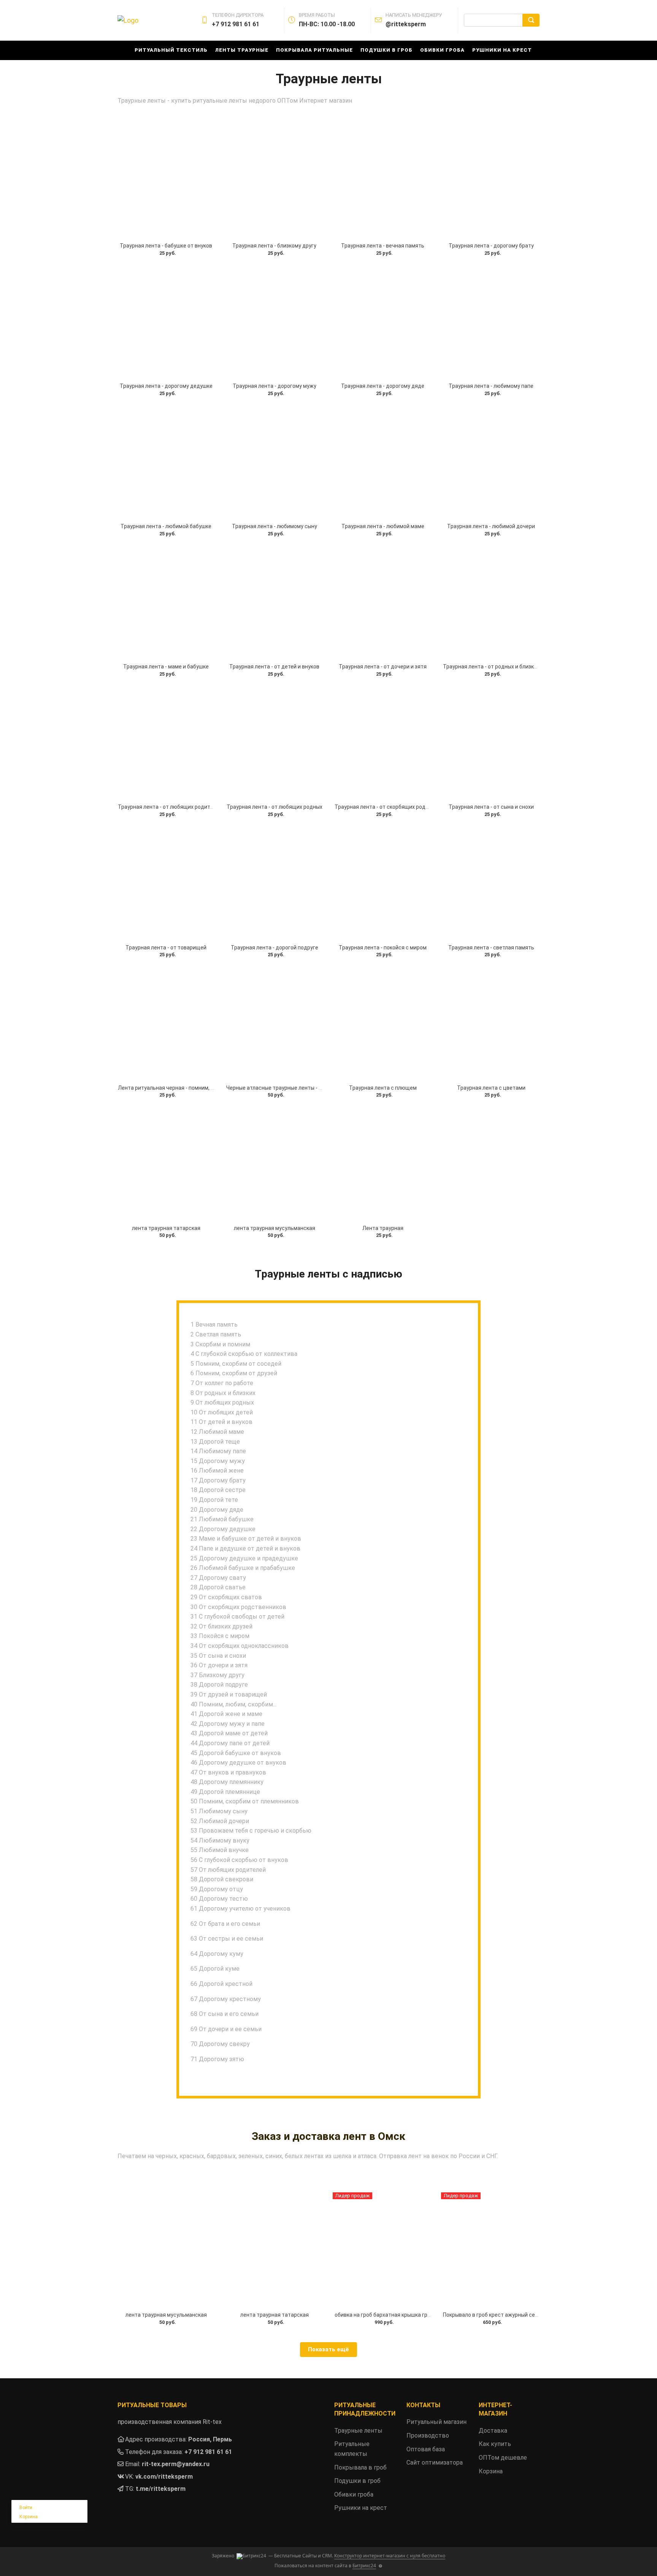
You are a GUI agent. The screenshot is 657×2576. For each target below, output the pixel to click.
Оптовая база (426, 2449)
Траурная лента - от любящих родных (275, 807)
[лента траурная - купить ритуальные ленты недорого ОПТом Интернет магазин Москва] (166, 1163)
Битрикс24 (364, 2566)
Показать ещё (328, 2349)
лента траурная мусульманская (275, 1228)
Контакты (423, 2405)
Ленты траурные (242, 50)
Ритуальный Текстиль (171, 50)
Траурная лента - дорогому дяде (383, 386)
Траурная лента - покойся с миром (383, 948)
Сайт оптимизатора (435, 2463)
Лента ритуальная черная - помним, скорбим (175, 1088)
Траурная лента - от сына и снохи (491, 807)
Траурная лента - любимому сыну (275, 526)
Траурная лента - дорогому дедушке (166, 386)
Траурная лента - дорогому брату (491, 246)
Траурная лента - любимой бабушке (166, 526)
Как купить (495, 2444)
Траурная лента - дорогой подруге (275, 948)
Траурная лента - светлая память (491, 948)
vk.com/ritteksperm (164, 2477)
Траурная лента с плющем (383, 1088)
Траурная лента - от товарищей (166, 948)
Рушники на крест (502, 50)
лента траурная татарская (166, 1228)
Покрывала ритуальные (314, 50)
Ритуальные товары (152, 2405)
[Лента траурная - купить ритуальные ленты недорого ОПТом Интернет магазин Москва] (383, 1163)
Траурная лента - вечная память (383, 246)
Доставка (493, 2431)
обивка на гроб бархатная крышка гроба (386, 2315)
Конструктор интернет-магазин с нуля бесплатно (390, 2556)
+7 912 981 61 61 (208, 2452)
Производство (428, 2436)
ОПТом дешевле (503, 2458)
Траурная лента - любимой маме (383, 526)
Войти (26, 2508)
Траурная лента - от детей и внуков (274, 667)
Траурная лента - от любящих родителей (170, 807)
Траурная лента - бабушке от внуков (166, 246)
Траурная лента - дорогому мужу (275, 386)
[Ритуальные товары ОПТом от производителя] (166, 181)
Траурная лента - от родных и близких (491, 667)
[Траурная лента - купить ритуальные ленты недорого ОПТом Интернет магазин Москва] (383, 1023)
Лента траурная (383, 1228)
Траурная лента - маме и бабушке (166, 667)
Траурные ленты (358, 2431)
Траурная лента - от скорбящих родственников (395, 807)
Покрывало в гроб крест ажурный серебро (497, 2315)
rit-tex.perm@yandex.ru (176, 2464)
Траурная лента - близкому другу (274, 246)
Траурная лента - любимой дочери (491, 526)
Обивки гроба (442, 50)
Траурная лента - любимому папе (491, 386)
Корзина (29, 2517)
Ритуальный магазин (436, 2422)
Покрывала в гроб (360, 2467)
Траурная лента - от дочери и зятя (383, 667)
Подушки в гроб (386, 50)
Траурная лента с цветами (491, 1088)
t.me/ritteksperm (161, 2489)
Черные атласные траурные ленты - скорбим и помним (296, 1088)
